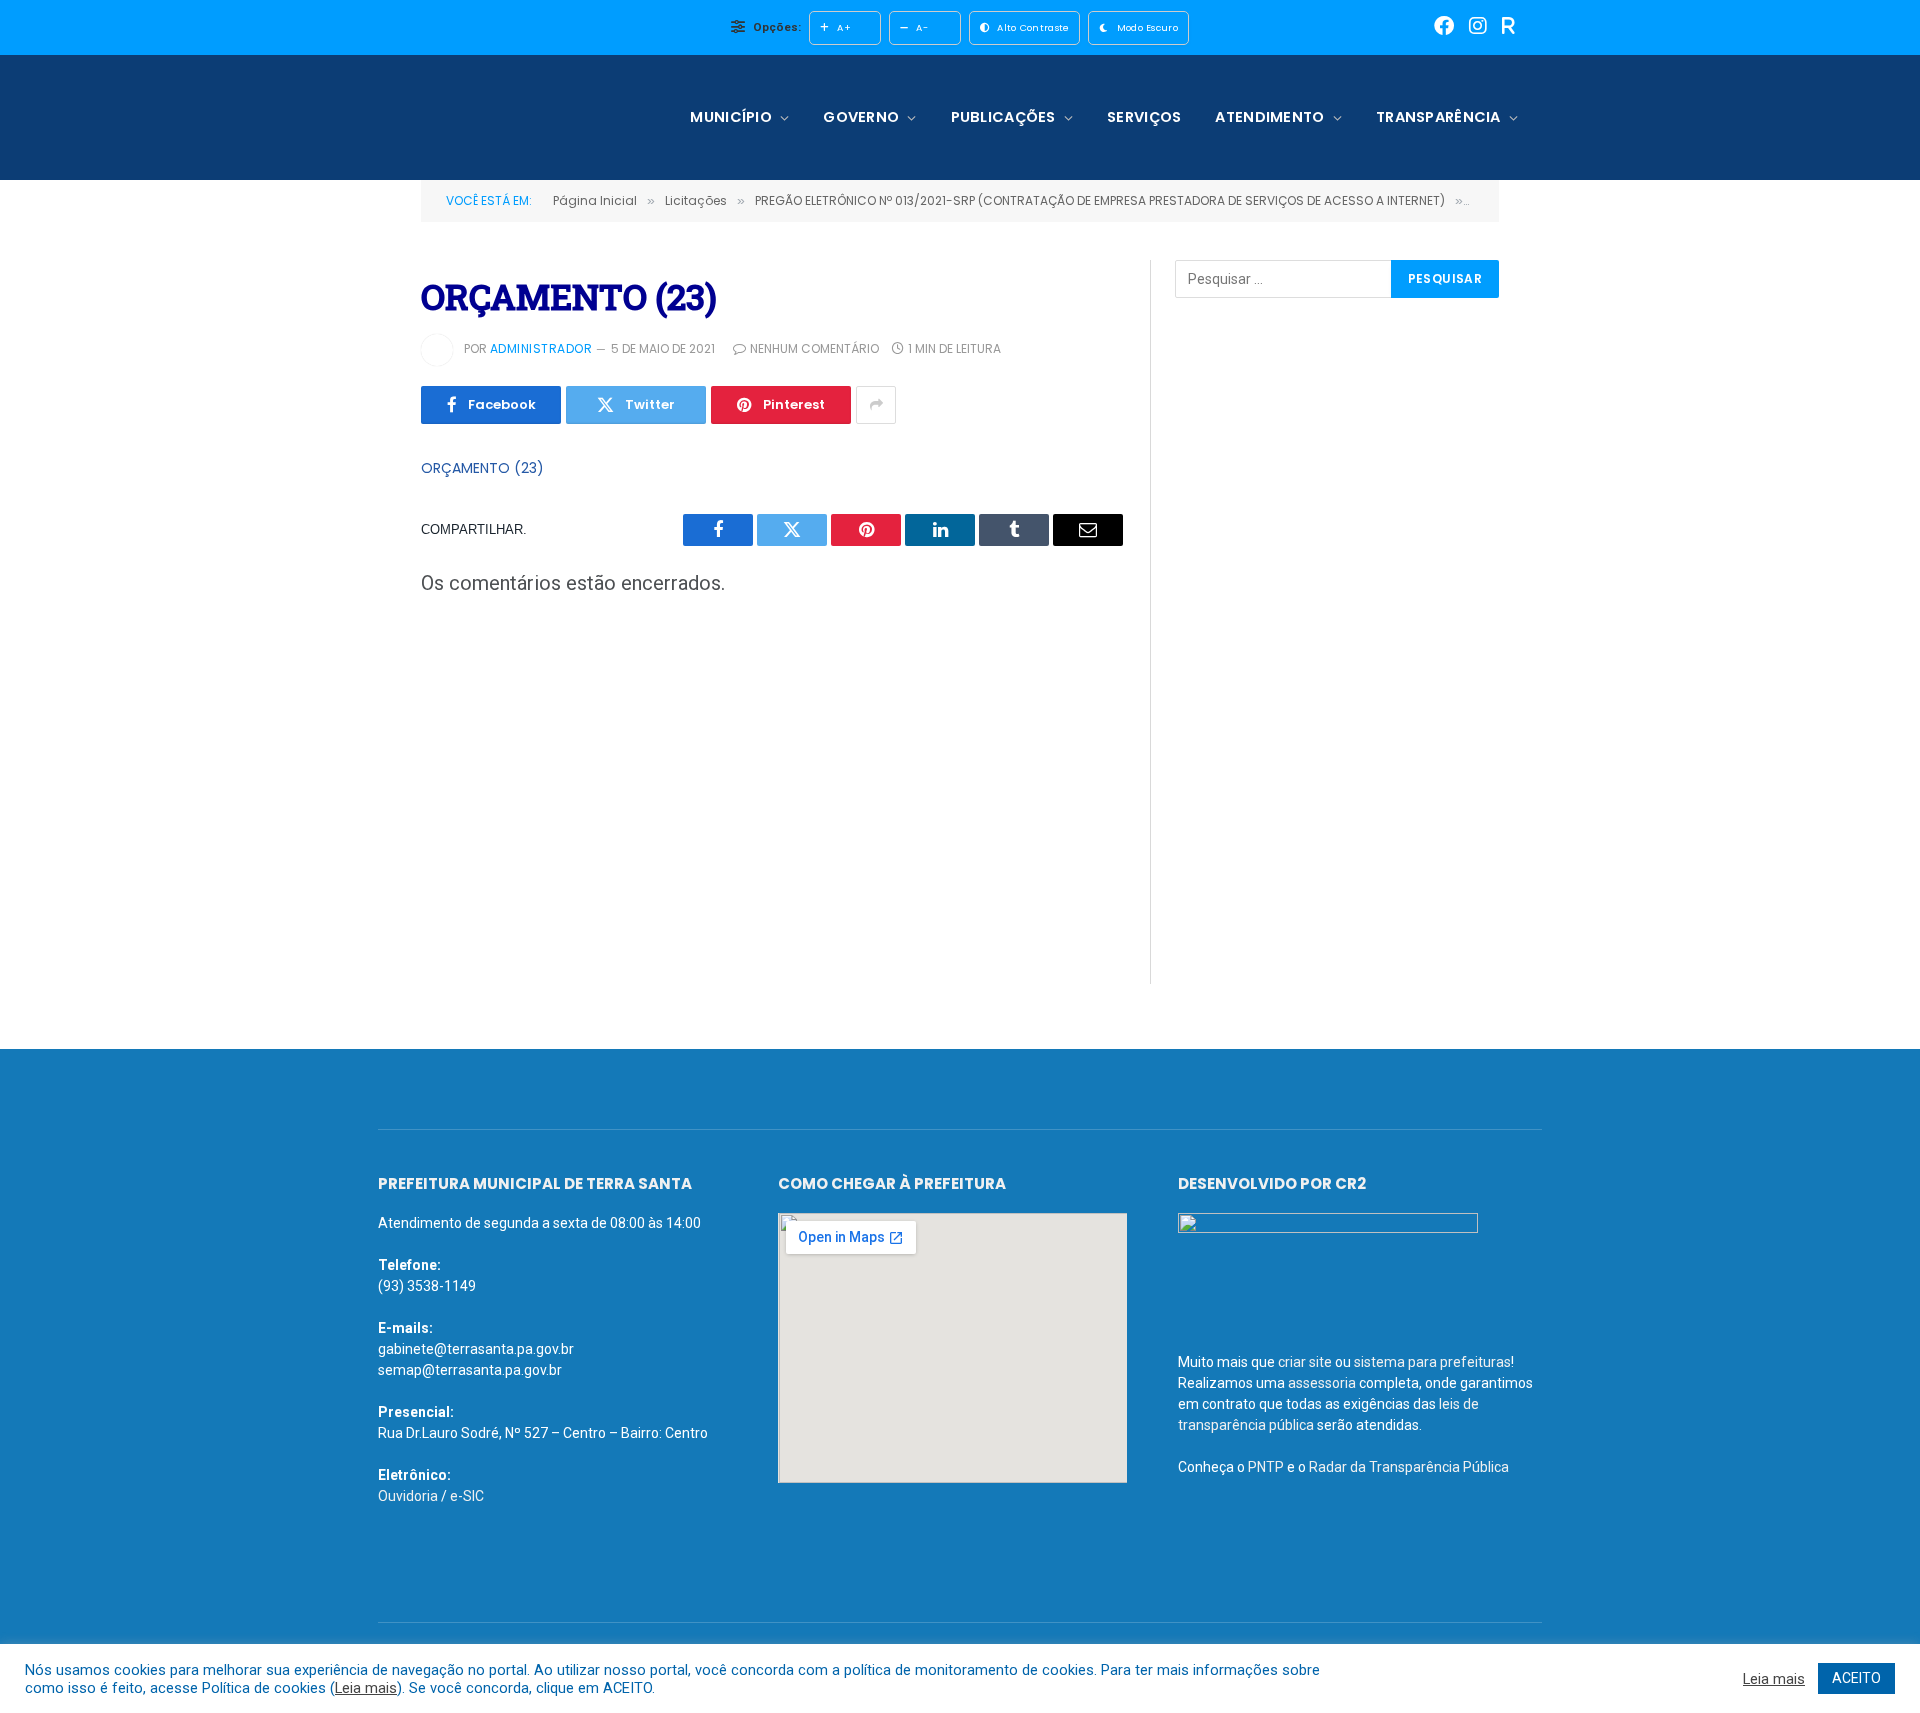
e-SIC (467, 1496)
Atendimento (1269, 117)
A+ (844, 27)
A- (922, 27)
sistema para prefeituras (1432, 1362)
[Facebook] (1444, 27)
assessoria (1322, 1383)
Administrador (541, 348)
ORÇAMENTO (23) (482, 468)
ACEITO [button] (1856, 1678)
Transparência (1438, 117)
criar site (1305, 1362)
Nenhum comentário (814, 348)
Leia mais (366, 1688)
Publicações (1003, 117)
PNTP (1266, 1467)
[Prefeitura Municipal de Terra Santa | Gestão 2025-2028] (507, 117)
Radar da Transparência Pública (1409, 1467)
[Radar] (1508, 27)
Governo (861, 117)
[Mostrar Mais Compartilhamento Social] (876, 405)
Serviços (1144, 117)
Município (731, 117)
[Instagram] (1478, 27)
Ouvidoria (408, 1496)
